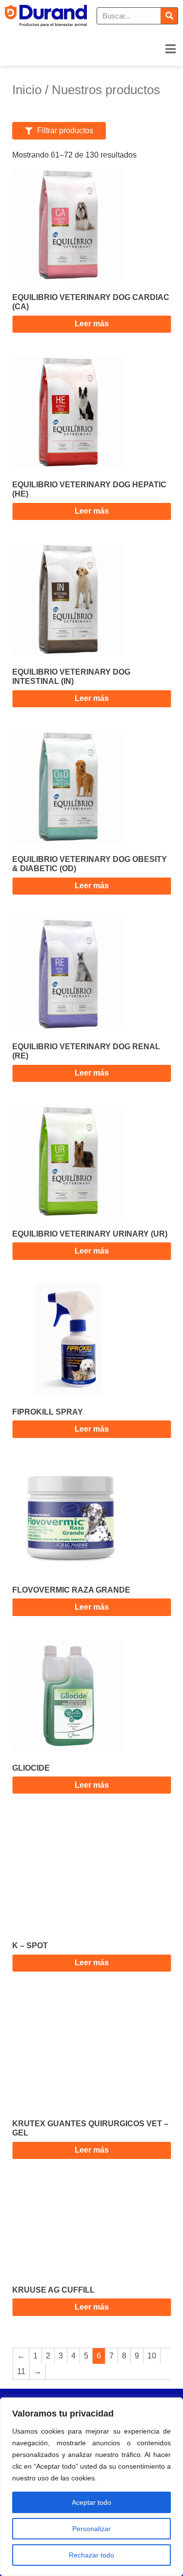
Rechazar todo (91, 2555)
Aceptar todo (91, 2502)
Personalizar (91, 2529)
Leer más (92, 324)
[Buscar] (169, 16)
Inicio (27, 90)
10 (152, 2356)
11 (21, 2371)
